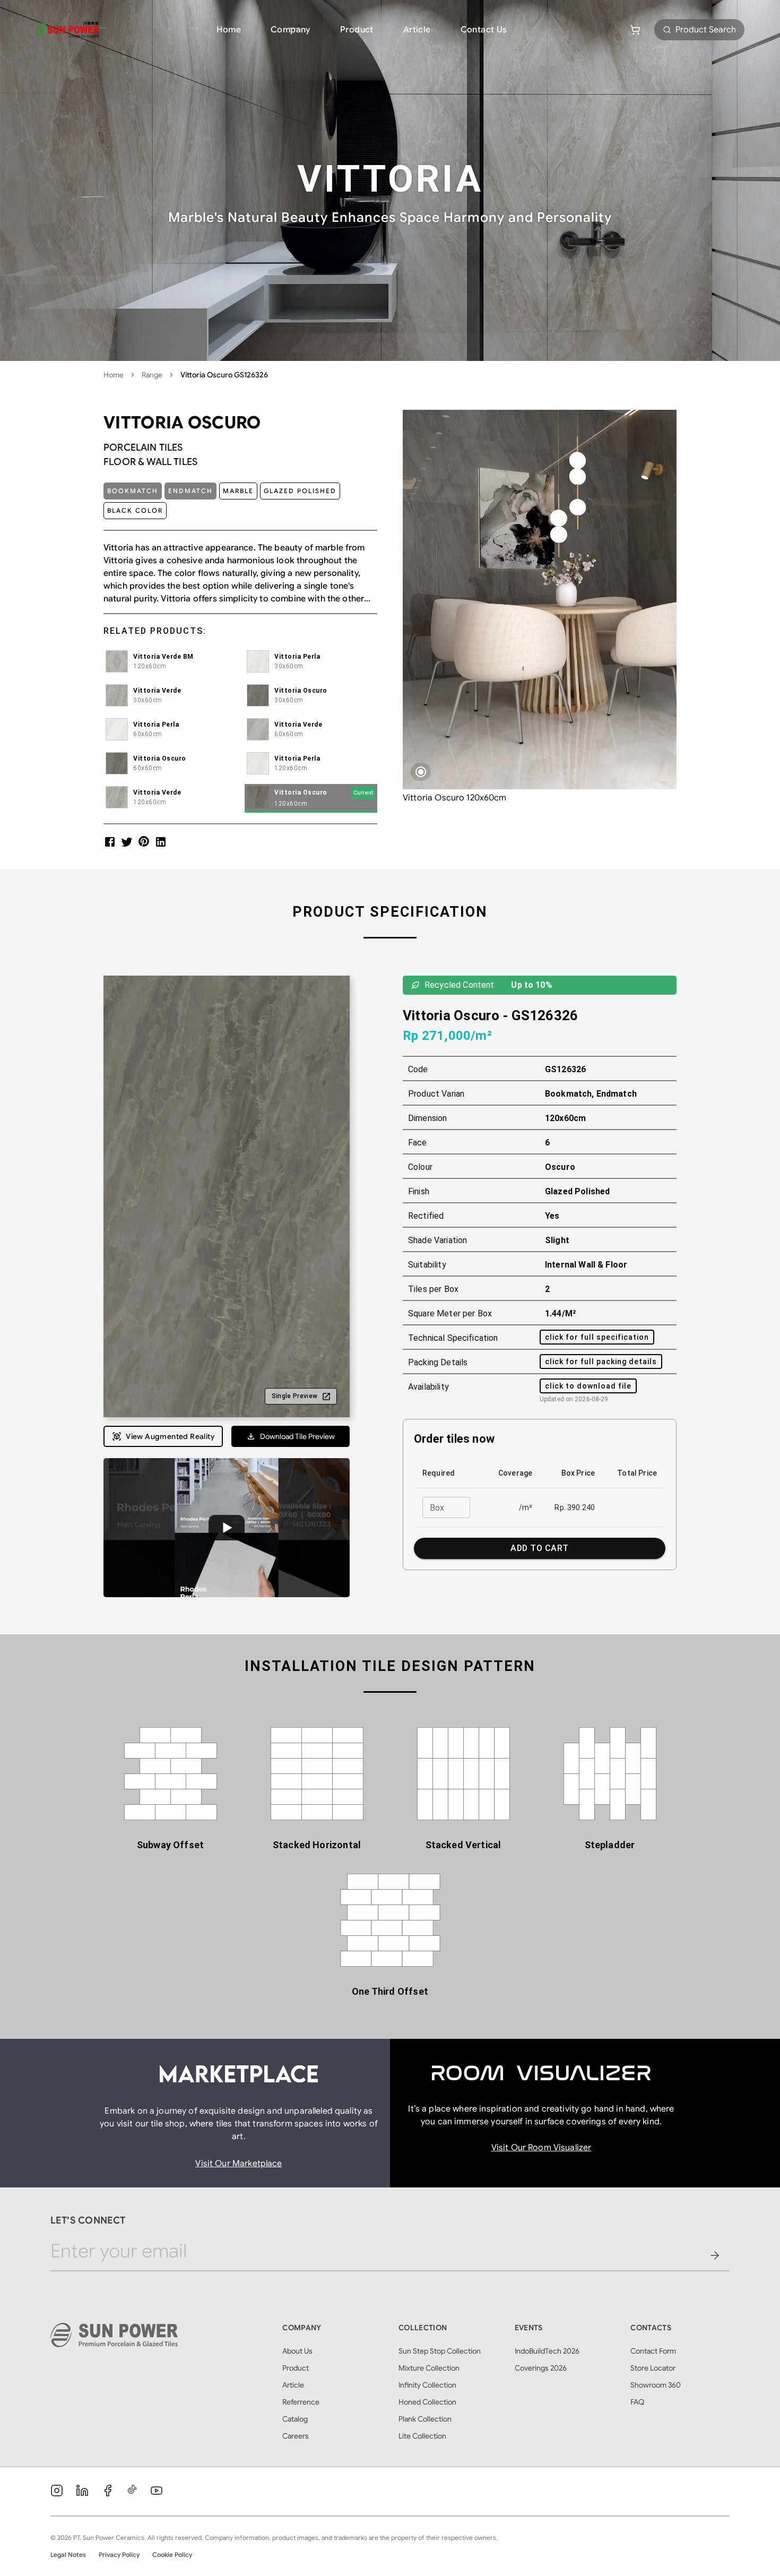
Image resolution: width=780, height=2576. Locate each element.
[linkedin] (161, 842)
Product (357, 30)
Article (417, 30)
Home (229, 30)
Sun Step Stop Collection (440, 2351)
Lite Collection (422, 2436)
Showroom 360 (656, 2385)
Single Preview (295, 1396)
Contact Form (653, 2351)
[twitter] (127, 842)
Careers (296, 2436)
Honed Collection (427, 2402)
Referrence (301, 2402)
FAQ (638, 2402)
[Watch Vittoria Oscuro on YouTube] (227, 1527)
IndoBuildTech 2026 (547, 2351)
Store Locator (653, 2368)
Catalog (295, 2419)
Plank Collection (425, 2419)
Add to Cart (539, 1548)
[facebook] (110, 842)
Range (152, 375)
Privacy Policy (119, 2555)
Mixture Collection (429, 2368)
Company (291, 30)
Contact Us (484, 30)
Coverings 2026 (541, 2368)
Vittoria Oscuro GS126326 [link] (224, 375)
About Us (297, 2351)
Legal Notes (68, 2555)
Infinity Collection (427, 2385)
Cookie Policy (172, 2555)
